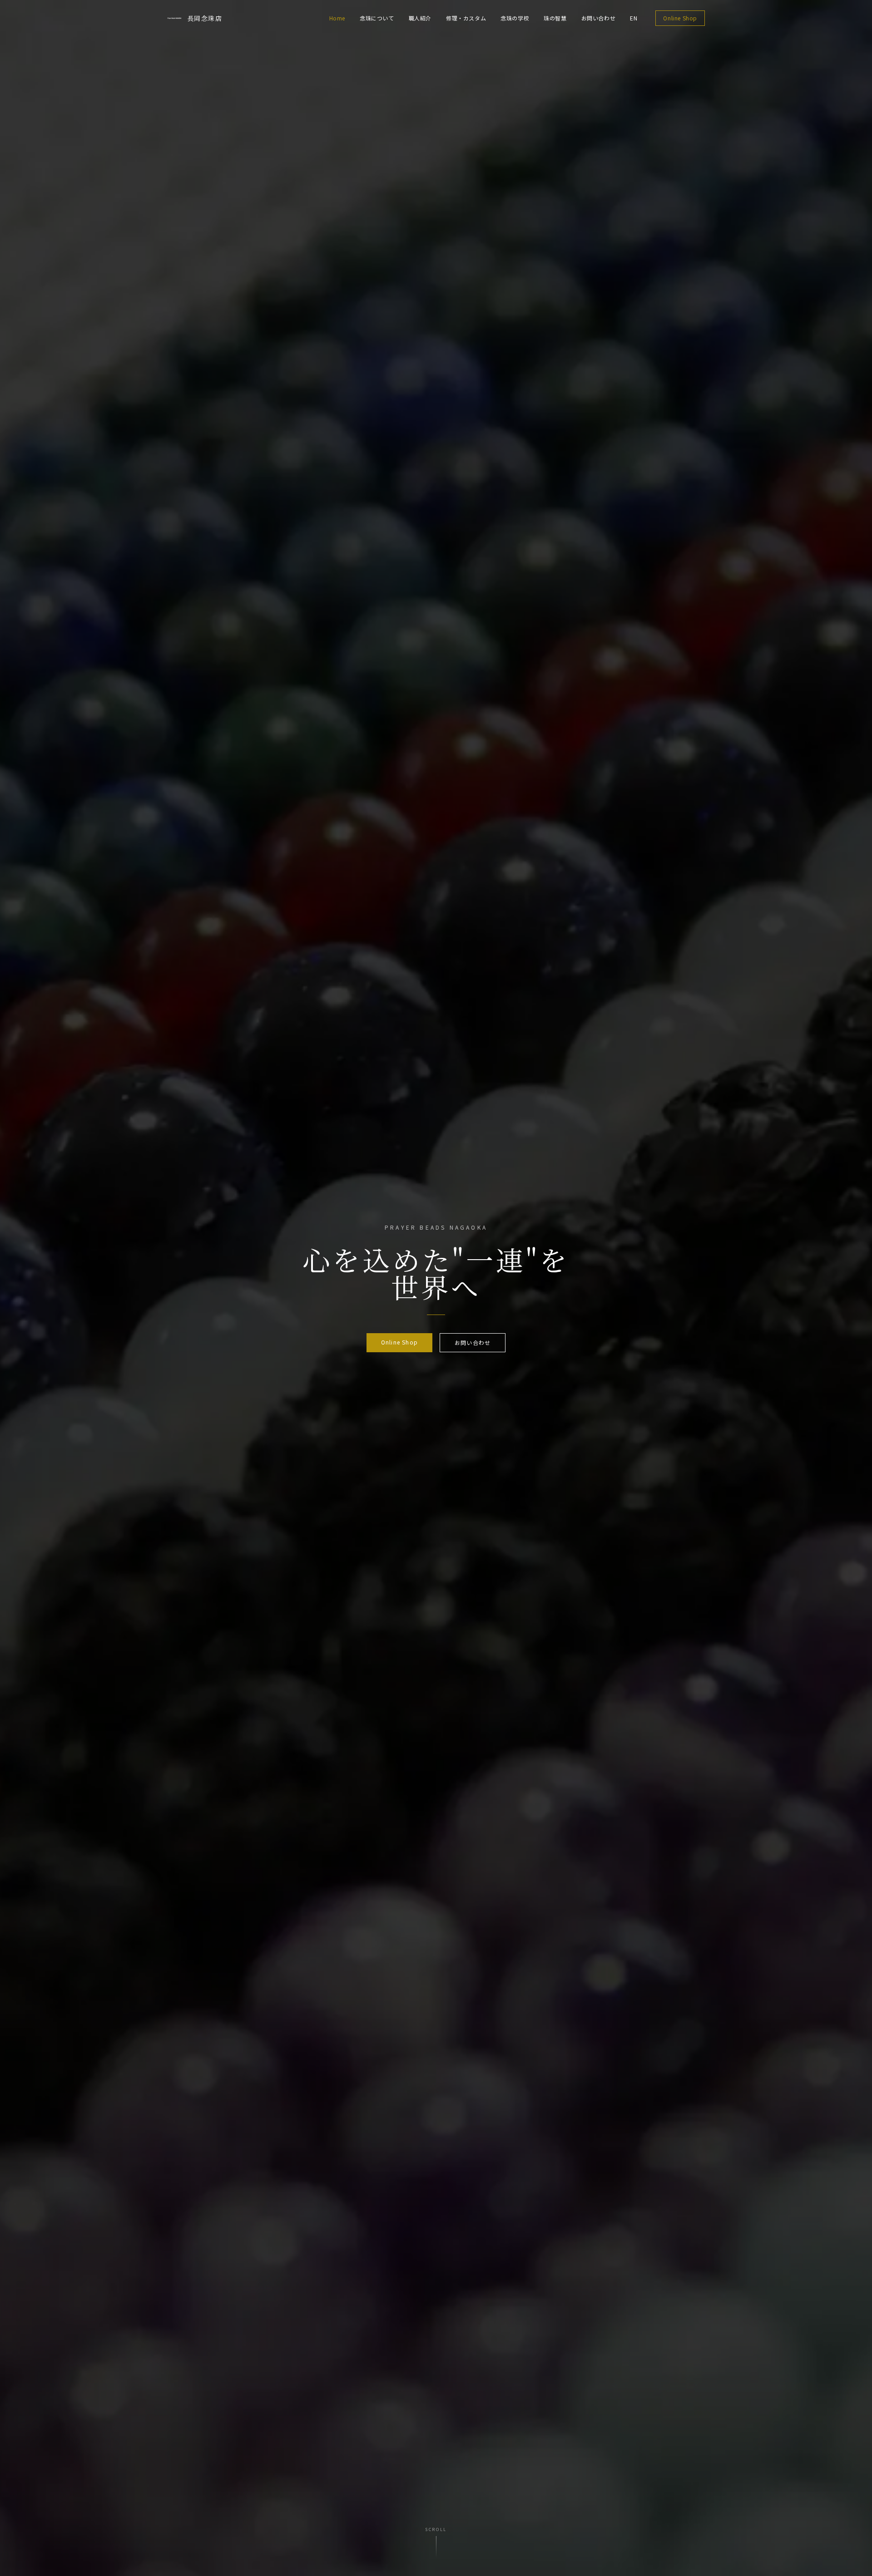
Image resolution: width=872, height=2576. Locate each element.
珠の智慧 (555, 18)
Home (337, 18)
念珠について (377, 18)
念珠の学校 (515, 18)
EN (634, 18)
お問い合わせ (599, 18)
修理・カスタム (466, 18)
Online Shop (680, 18)
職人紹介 (420, 18)
